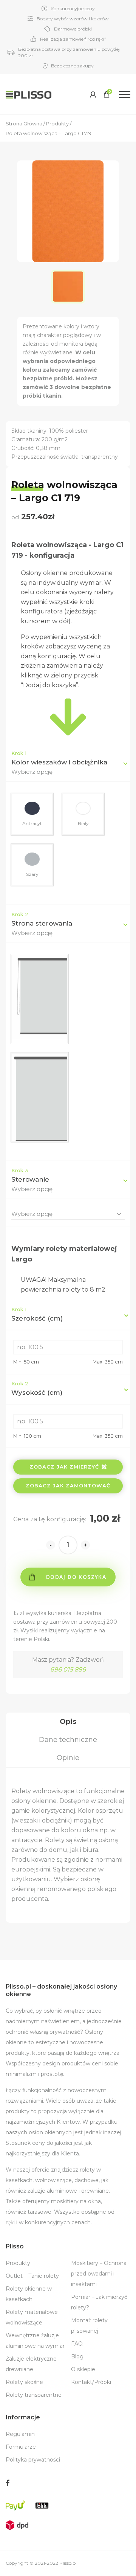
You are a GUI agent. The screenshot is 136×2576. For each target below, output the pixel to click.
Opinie (68, 1758)
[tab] (68, 1722)
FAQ (77, 2344)
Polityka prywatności (33, 2460)
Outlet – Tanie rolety (32, 2276)
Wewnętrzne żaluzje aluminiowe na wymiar (35, 2341)
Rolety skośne (24, 2382)
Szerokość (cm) (37, 1314)
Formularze (21, 2447)
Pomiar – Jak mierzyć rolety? (99, 2302)
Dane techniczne (68, 1740)
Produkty (18, 2263)
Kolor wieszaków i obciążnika (59, 762)
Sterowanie (30, 1179)
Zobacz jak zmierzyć (64, 1467)
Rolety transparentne (34, 2395)
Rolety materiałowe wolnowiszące (32, 2317)
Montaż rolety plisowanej (89, 2326)
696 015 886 (68, 1669)
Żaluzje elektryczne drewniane (31, 2364)
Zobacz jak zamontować (68, 1486)
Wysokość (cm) (37, 1388)
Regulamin (20, 2434)
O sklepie (83, 2369)
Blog (77, 2356)
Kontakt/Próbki (91, 2382)
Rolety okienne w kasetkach (29, 2294)
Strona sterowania (42, 923)
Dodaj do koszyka (76, 1577)
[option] (68, 287)
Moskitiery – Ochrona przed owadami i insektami (99, 2274)
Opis (68, 1722)
